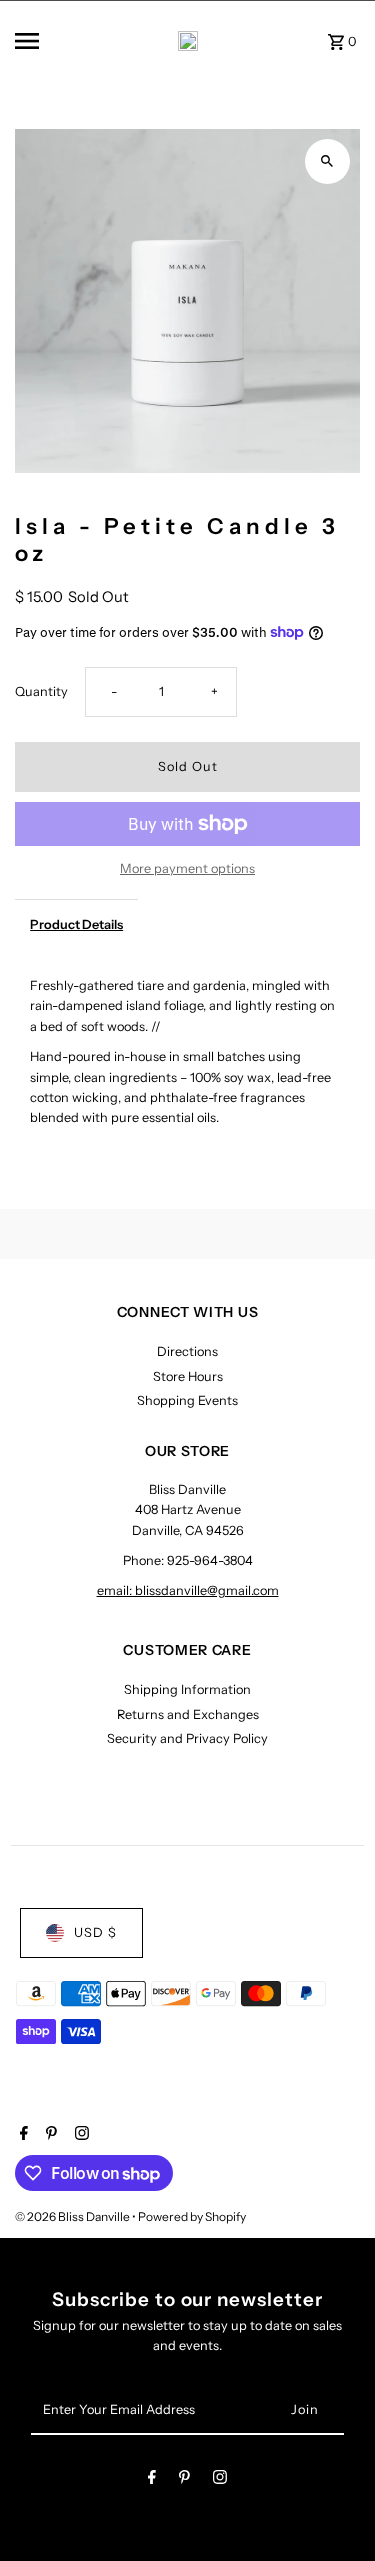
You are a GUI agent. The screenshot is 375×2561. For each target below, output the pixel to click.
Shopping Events (187, 1400)
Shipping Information (187, 1689)
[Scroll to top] (332, 2508)
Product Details (76, 924)
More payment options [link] (187, 868)
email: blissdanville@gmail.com (188, 1590)
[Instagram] (79, 2135)
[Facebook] (21, 2135)
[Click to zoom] (327, 161)
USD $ (95, 1932)
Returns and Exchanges (188, 1714)
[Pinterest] (49, 2135)
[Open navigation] (44, 41)
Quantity (41, 691)
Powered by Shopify (192, 2216)
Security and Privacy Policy (187, 1738)
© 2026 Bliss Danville (73, 2216)
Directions (187, 1351)
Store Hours (188, 1376)
